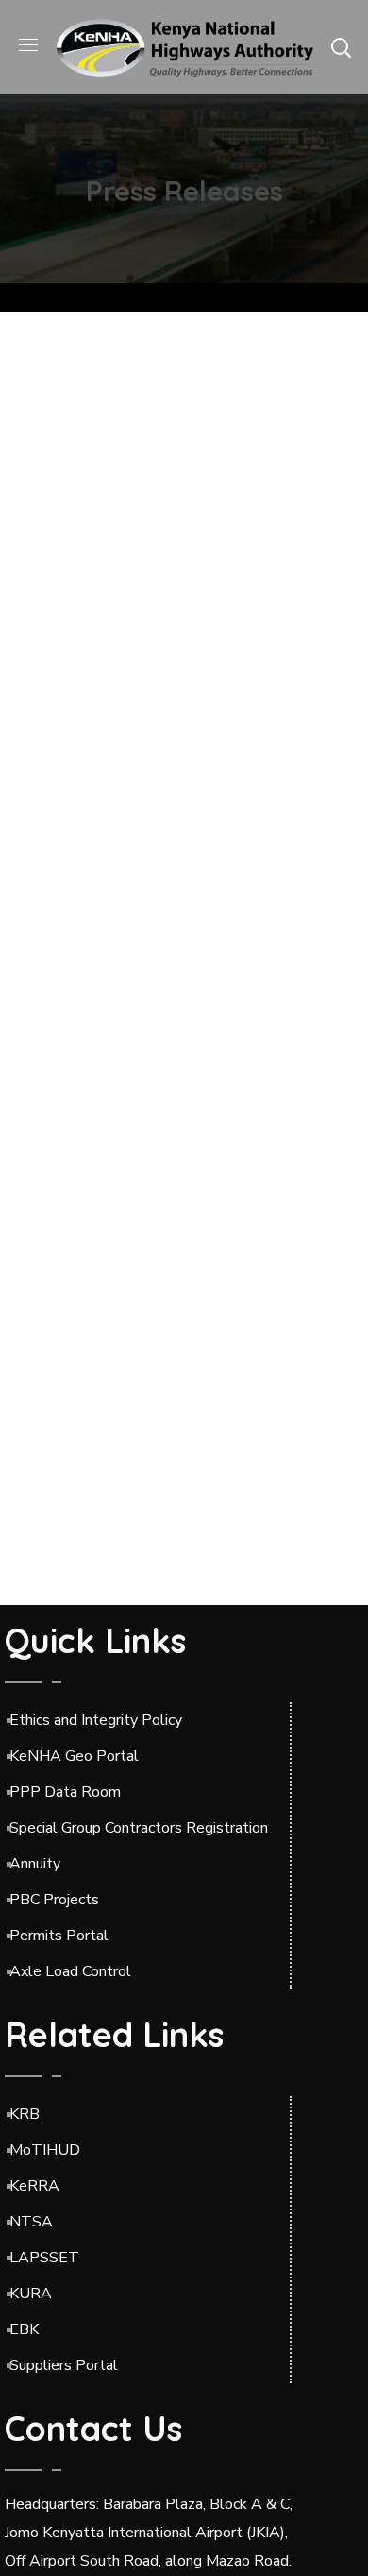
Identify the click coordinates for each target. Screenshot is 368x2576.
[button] (341, 47)
